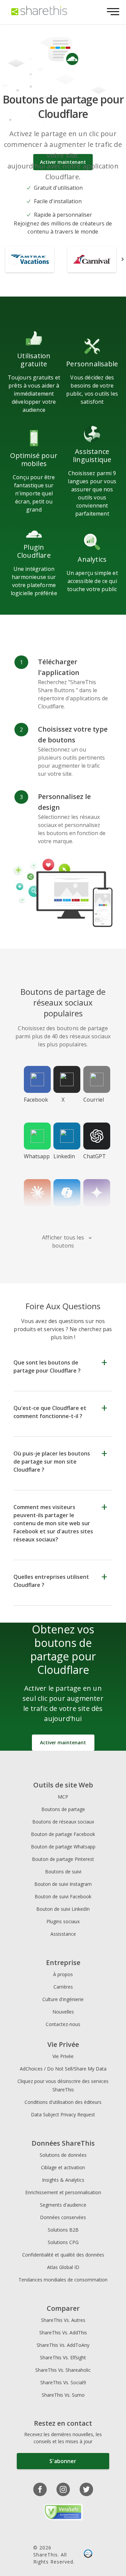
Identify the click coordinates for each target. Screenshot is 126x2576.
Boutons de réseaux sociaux (63, 1822)
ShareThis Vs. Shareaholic (63, 2370)
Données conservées (63, 2217)
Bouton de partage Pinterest (63, 1859)
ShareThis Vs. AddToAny (63, 2345)
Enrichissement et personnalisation (63, 2192)
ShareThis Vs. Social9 (63, 2382)
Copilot (63, 1213)
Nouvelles (63, 2012)
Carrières (63, 1987)
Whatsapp (36, 1156)
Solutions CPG (63, 2242)
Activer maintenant (63, 1742)
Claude (33, 1213)
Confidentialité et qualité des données (63, 2255)
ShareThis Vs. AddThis (63, 2333)
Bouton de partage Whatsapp (63, 1847)
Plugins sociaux (63, 1921)
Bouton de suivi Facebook (63, 1896)
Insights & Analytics (63, 2180)
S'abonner (63, 2461)
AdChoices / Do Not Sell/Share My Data (63, 2069)
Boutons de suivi (63, 1872)
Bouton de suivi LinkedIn (63, 1909)
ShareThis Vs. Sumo (63, 2395)
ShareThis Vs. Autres (63, 2320)
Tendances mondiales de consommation (63, 2280)
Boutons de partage (63, 1809)
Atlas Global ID (63, 2267)
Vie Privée (63, 2056)
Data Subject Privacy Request (63, 2114)
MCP (63, 1797)
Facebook (36, 1100)
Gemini (93, 1213)
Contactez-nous (63, 2024)
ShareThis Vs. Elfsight (63, 2357)
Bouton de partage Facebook (63, 1834)
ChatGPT (95, 1156)
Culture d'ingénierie (63, 1999)
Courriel (94, 1100)
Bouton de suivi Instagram (63, 1884)
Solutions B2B (63, 2230)
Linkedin (64, 1156)
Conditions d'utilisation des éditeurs (63, 2102)
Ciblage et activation (63, 2167)
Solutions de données (63, 2155)
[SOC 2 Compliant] (88, 2554)
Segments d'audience (63, 2205)
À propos (63, 1974)
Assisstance (63, 1934)
